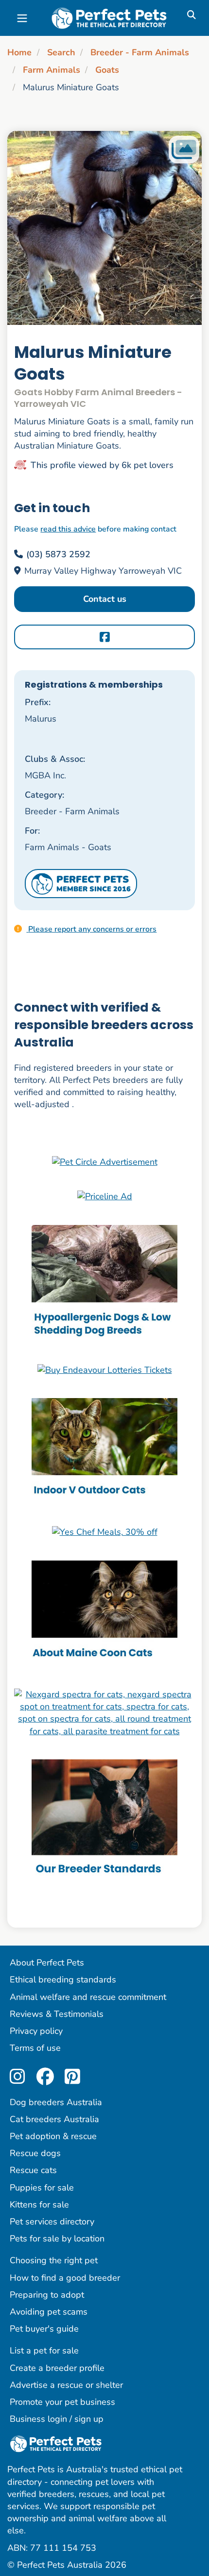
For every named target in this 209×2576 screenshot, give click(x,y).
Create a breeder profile (57, 2368)
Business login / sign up (57, 2419)
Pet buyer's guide (44, 2329)
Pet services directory (52, 2222)
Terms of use (35, 2048)
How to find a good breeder (65, 2278)
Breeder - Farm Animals (140, 52)
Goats (107, 70)
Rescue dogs (35, 2153)
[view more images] (104, 228)
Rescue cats (33, 2170)
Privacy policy (36, 2031)
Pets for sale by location (57, 2238)
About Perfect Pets (47, 1963)
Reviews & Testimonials (57, 2014)
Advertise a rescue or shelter (66, 2385)
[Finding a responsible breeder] (104, 1819)
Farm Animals (52, 70)
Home (19, 52)
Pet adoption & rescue (53, 2136)
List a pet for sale (44, 2351)
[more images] (184, 150)
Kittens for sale (39, 2205)
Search (61, 52)
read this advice (68, 529)
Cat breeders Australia (54, 2119)
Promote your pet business (62, 2402)
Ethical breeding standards (63, 1980)
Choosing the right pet (54, 2260)
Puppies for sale (42, 2188)
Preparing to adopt (47, 2295)
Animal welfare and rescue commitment (88, 1997)
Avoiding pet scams (49, 2312)
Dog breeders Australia (56, 2102)
